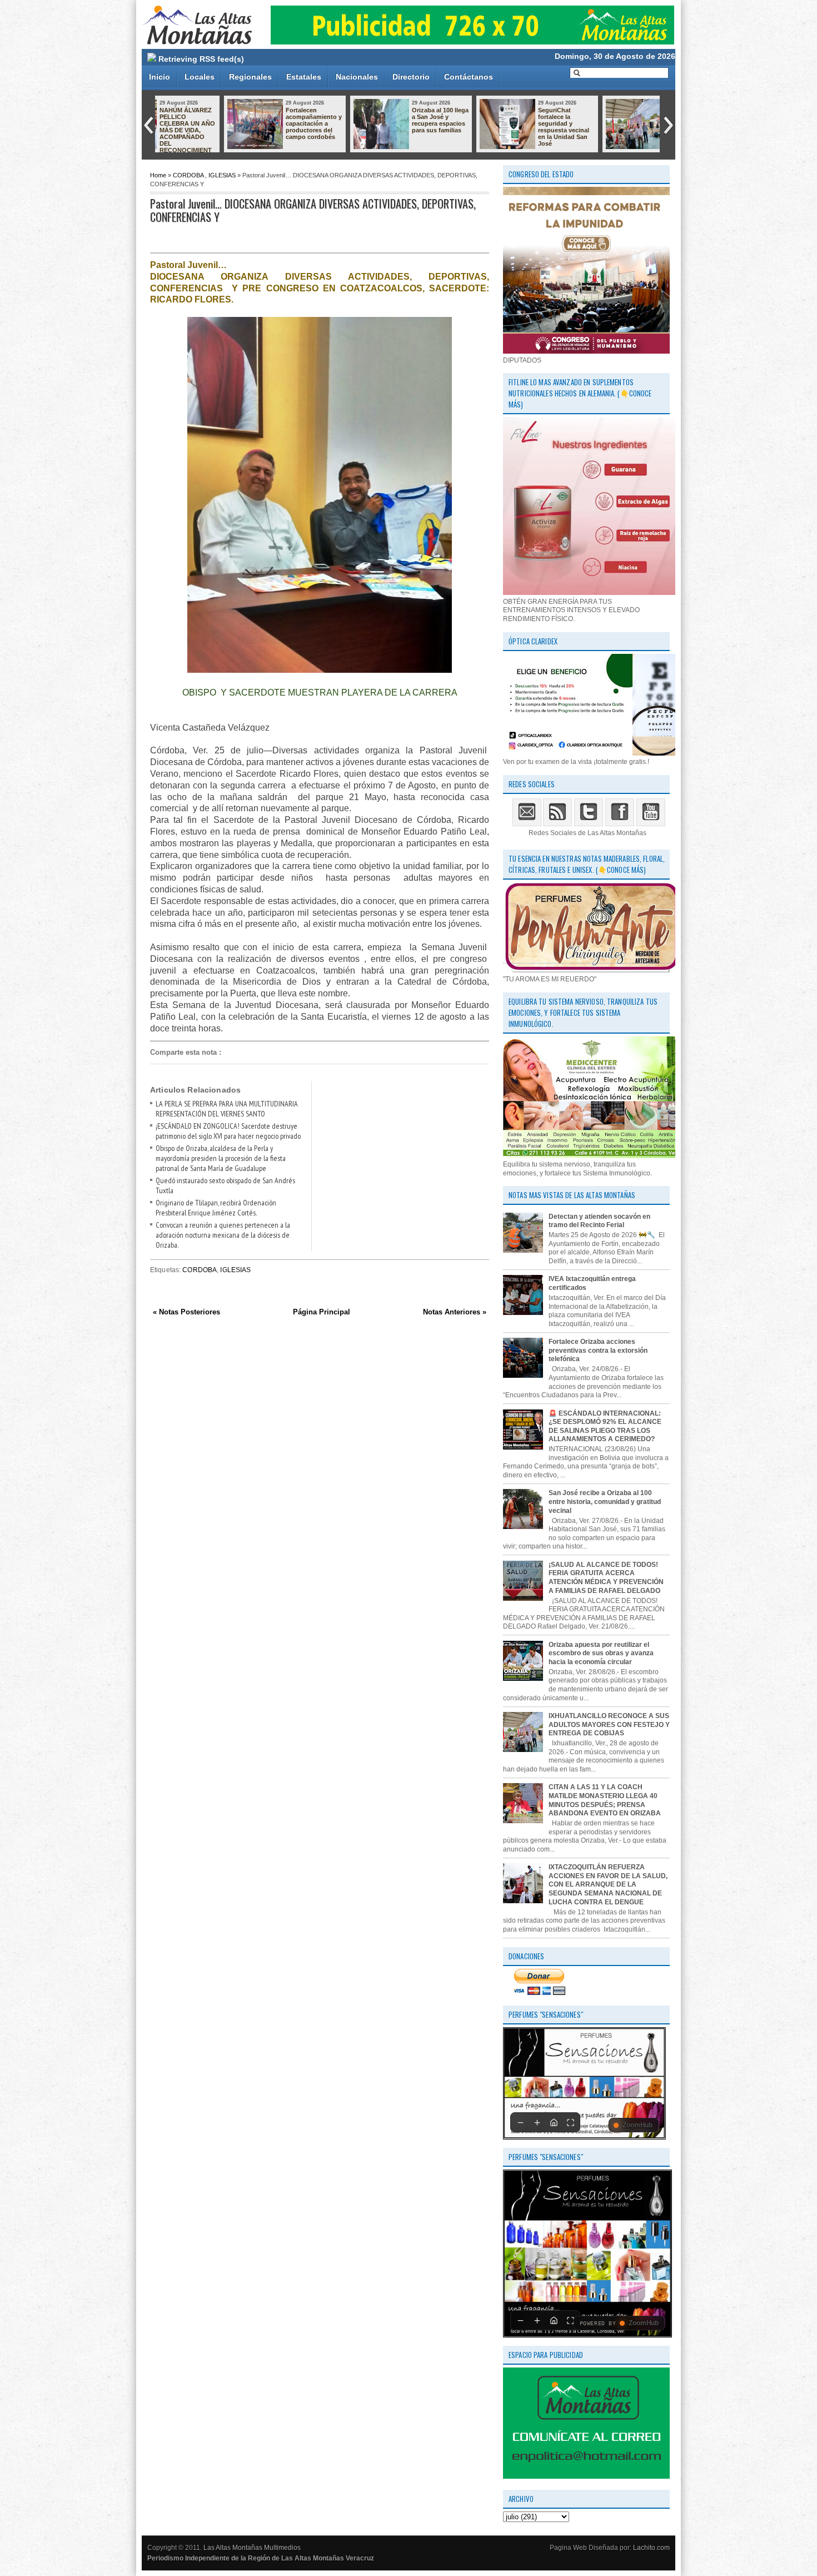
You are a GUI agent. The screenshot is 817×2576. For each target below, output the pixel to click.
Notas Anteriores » (455, 1312)
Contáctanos (469, 77)
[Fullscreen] (570, 2122)
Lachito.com (651, 2548)
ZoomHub (637, 2125)
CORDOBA (188, 175)
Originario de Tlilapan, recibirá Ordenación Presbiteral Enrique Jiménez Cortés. (216, 1208)
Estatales (304, 77)
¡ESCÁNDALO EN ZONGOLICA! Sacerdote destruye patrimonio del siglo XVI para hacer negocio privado (228, 1131)
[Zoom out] (520, 2122)
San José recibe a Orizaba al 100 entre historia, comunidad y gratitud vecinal (605, 1502)
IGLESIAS (222, 175)
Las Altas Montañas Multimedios (252, 2548)
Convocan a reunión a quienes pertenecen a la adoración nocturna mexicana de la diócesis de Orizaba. (223, 1235)
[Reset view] (554, 2122)
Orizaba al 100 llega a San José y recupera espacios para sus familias (248, 120)
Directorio (411, 77)
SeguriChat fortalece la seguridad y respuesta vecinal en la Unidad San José (372, 127)
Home (158, 175)
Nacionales (357, 77)
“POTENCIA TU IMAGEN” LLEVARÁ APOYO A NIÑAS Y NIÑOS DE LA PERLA (625, 123)
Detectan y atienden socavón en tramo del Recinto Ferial (599, 1221)
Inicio (160, 77)
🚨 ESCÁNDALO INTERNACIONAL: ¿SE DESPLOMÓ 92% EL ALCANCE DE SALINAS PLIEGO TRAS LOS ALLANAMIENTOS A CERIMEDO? (605, 1426)
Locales (200, 77)
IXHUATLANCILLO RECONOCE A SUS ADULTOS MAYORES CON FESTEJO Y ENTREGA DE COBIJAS (500, 130)
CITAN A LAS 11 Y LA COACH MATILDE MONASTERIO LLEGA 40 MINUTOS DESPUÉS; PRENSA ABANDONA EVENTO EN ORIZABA (605, 1800)
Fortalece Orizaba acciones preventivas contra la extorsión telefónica (598, 1350)
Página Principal (322, 1312)
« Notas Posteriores (186, 1312)
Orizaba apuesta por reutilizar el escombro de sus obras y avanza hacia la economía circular (601, 1653)
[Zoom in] (537, 2122)
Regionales (250, 77)
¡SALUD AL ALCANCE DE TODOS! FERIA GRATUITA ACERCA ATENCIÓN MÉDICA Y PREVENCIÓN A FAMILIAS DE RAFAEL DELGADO (606, 1578)
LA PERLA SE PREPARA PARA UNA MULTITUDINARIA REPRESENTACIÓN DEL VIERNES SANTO (227, 1109)
